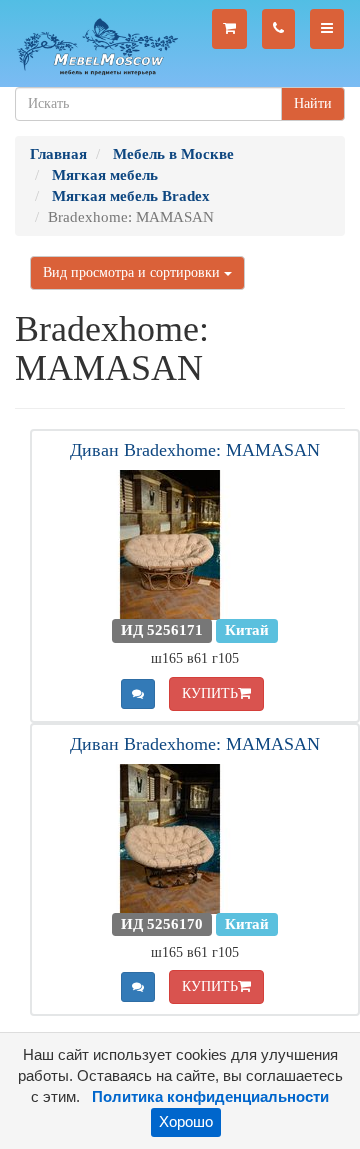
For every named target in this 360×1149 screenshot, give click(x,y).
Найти (313, 103)
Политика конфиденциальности (210, 1097)
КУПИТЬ (210, 693)
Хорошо (186, 1122)
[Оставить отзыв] (138, 694)
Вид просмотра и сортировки (133, 272)
